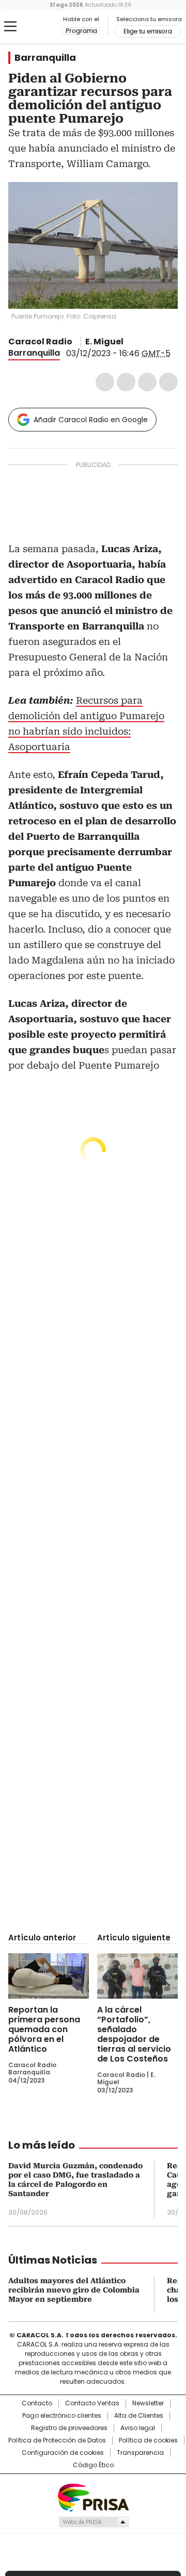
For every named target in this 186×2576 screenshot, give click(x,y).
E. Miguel (104, 342)
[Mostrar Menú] (10, 26)
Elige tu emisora (148, 31)
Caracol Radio (35, 27)
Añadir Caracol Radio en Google (91, 420)
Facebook (105, 382)
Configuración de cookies (63, 2453)
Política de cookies (148, 2440)
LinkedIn (147, 382)
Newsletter (148, 2403)
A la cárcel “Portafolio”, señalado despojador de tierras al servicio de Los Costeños (134, 2034)
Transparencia (140, 2453)
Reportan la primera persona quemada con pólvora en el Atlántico (44, 2029)
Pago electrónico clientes (62, 2416)
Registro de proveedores (69, 2428)
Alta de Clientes (139, 2416)
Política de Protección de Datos (57, 2440)
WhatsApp (168, 382)
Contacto (37, 2403)
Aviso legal (138, 2428)
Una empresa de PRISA (93, 2497)
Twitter (126, 382)
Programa (81, 31)
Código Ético (93, 2465)
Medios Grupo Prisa (93, 2522)
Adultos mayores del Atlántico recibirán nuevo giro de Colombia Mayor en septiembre (74, 2290)
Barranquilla (45, 58)
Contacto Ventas (92, 2403)
